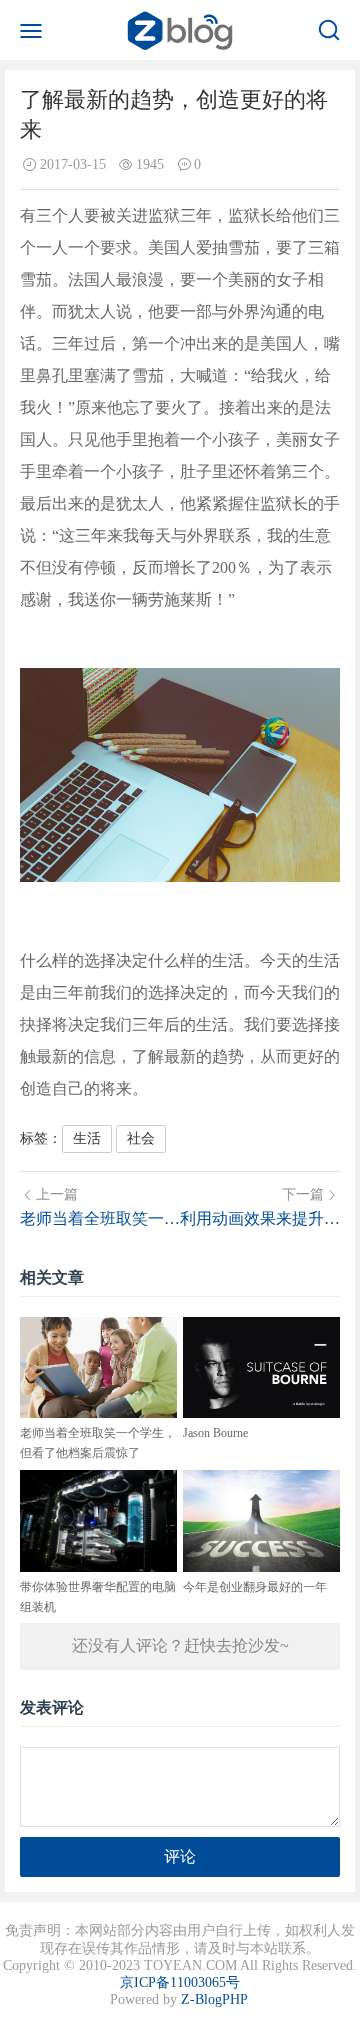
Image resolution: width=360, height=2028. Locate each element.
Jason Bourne (215, 1433)
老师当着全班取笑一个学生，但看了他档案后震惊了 (100, 1218)
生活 (87, 1138)
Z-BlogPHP (213, 1999)
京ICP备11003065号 (180, 1982)
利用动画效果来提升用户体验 (260, 1218)
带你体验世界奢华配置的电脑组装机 (98, 1597)
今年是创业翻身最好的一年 (255, 1587)
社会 (141, 1138)
